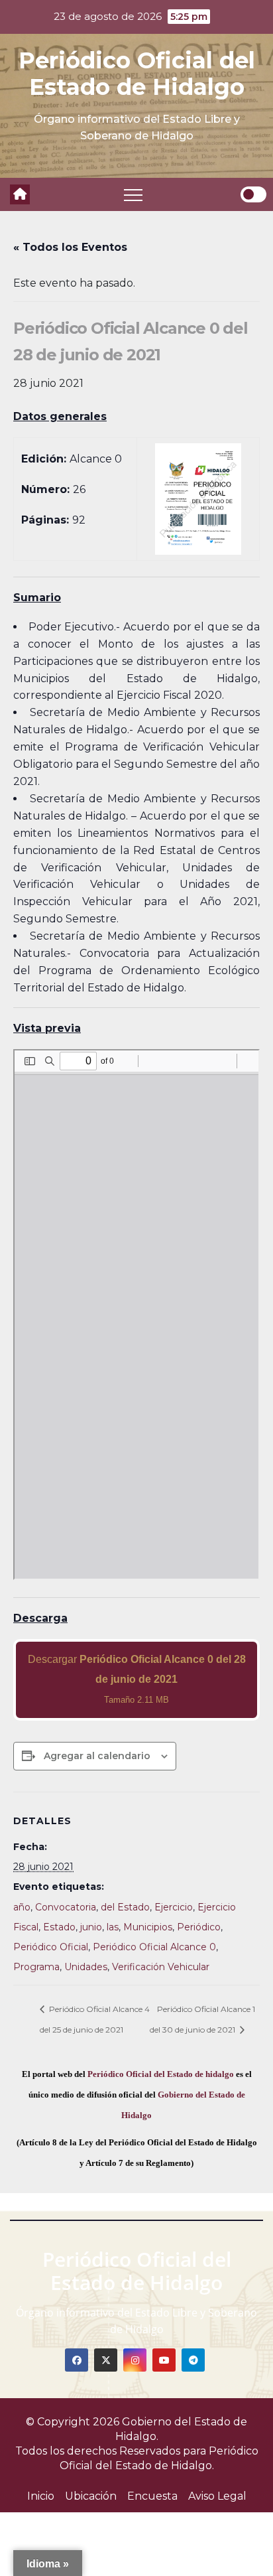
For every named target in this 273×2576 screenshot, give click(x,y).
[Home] (20, 194)
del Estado (125, 1907)
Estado (59, 1927)
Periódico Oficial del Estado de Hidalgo (137, 74)
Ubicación (91, 2496)
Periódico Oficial (51, 1947)
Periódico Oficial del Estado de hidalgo (161, 2074)
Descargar (137, 1679)
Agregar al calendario (97, 1756)
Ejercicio (174, 1907)
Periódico (199, 1927)
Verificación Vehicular (161, 1967)
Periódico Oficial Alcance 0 (154, 1947)
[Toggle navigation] (133, 194)
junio (91, 1927)
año (22, 1907)
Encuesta (152, 2496)
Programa (36, 1967)
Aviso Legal (217, 2496)
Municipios (148, 1927)
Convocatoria (66, 1907)
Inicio (41, 2496)
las (113, 1927)
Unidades (86, 1967)
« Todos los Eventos (70, 247)
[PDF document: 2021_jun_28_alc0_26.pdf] (136, 1315)
